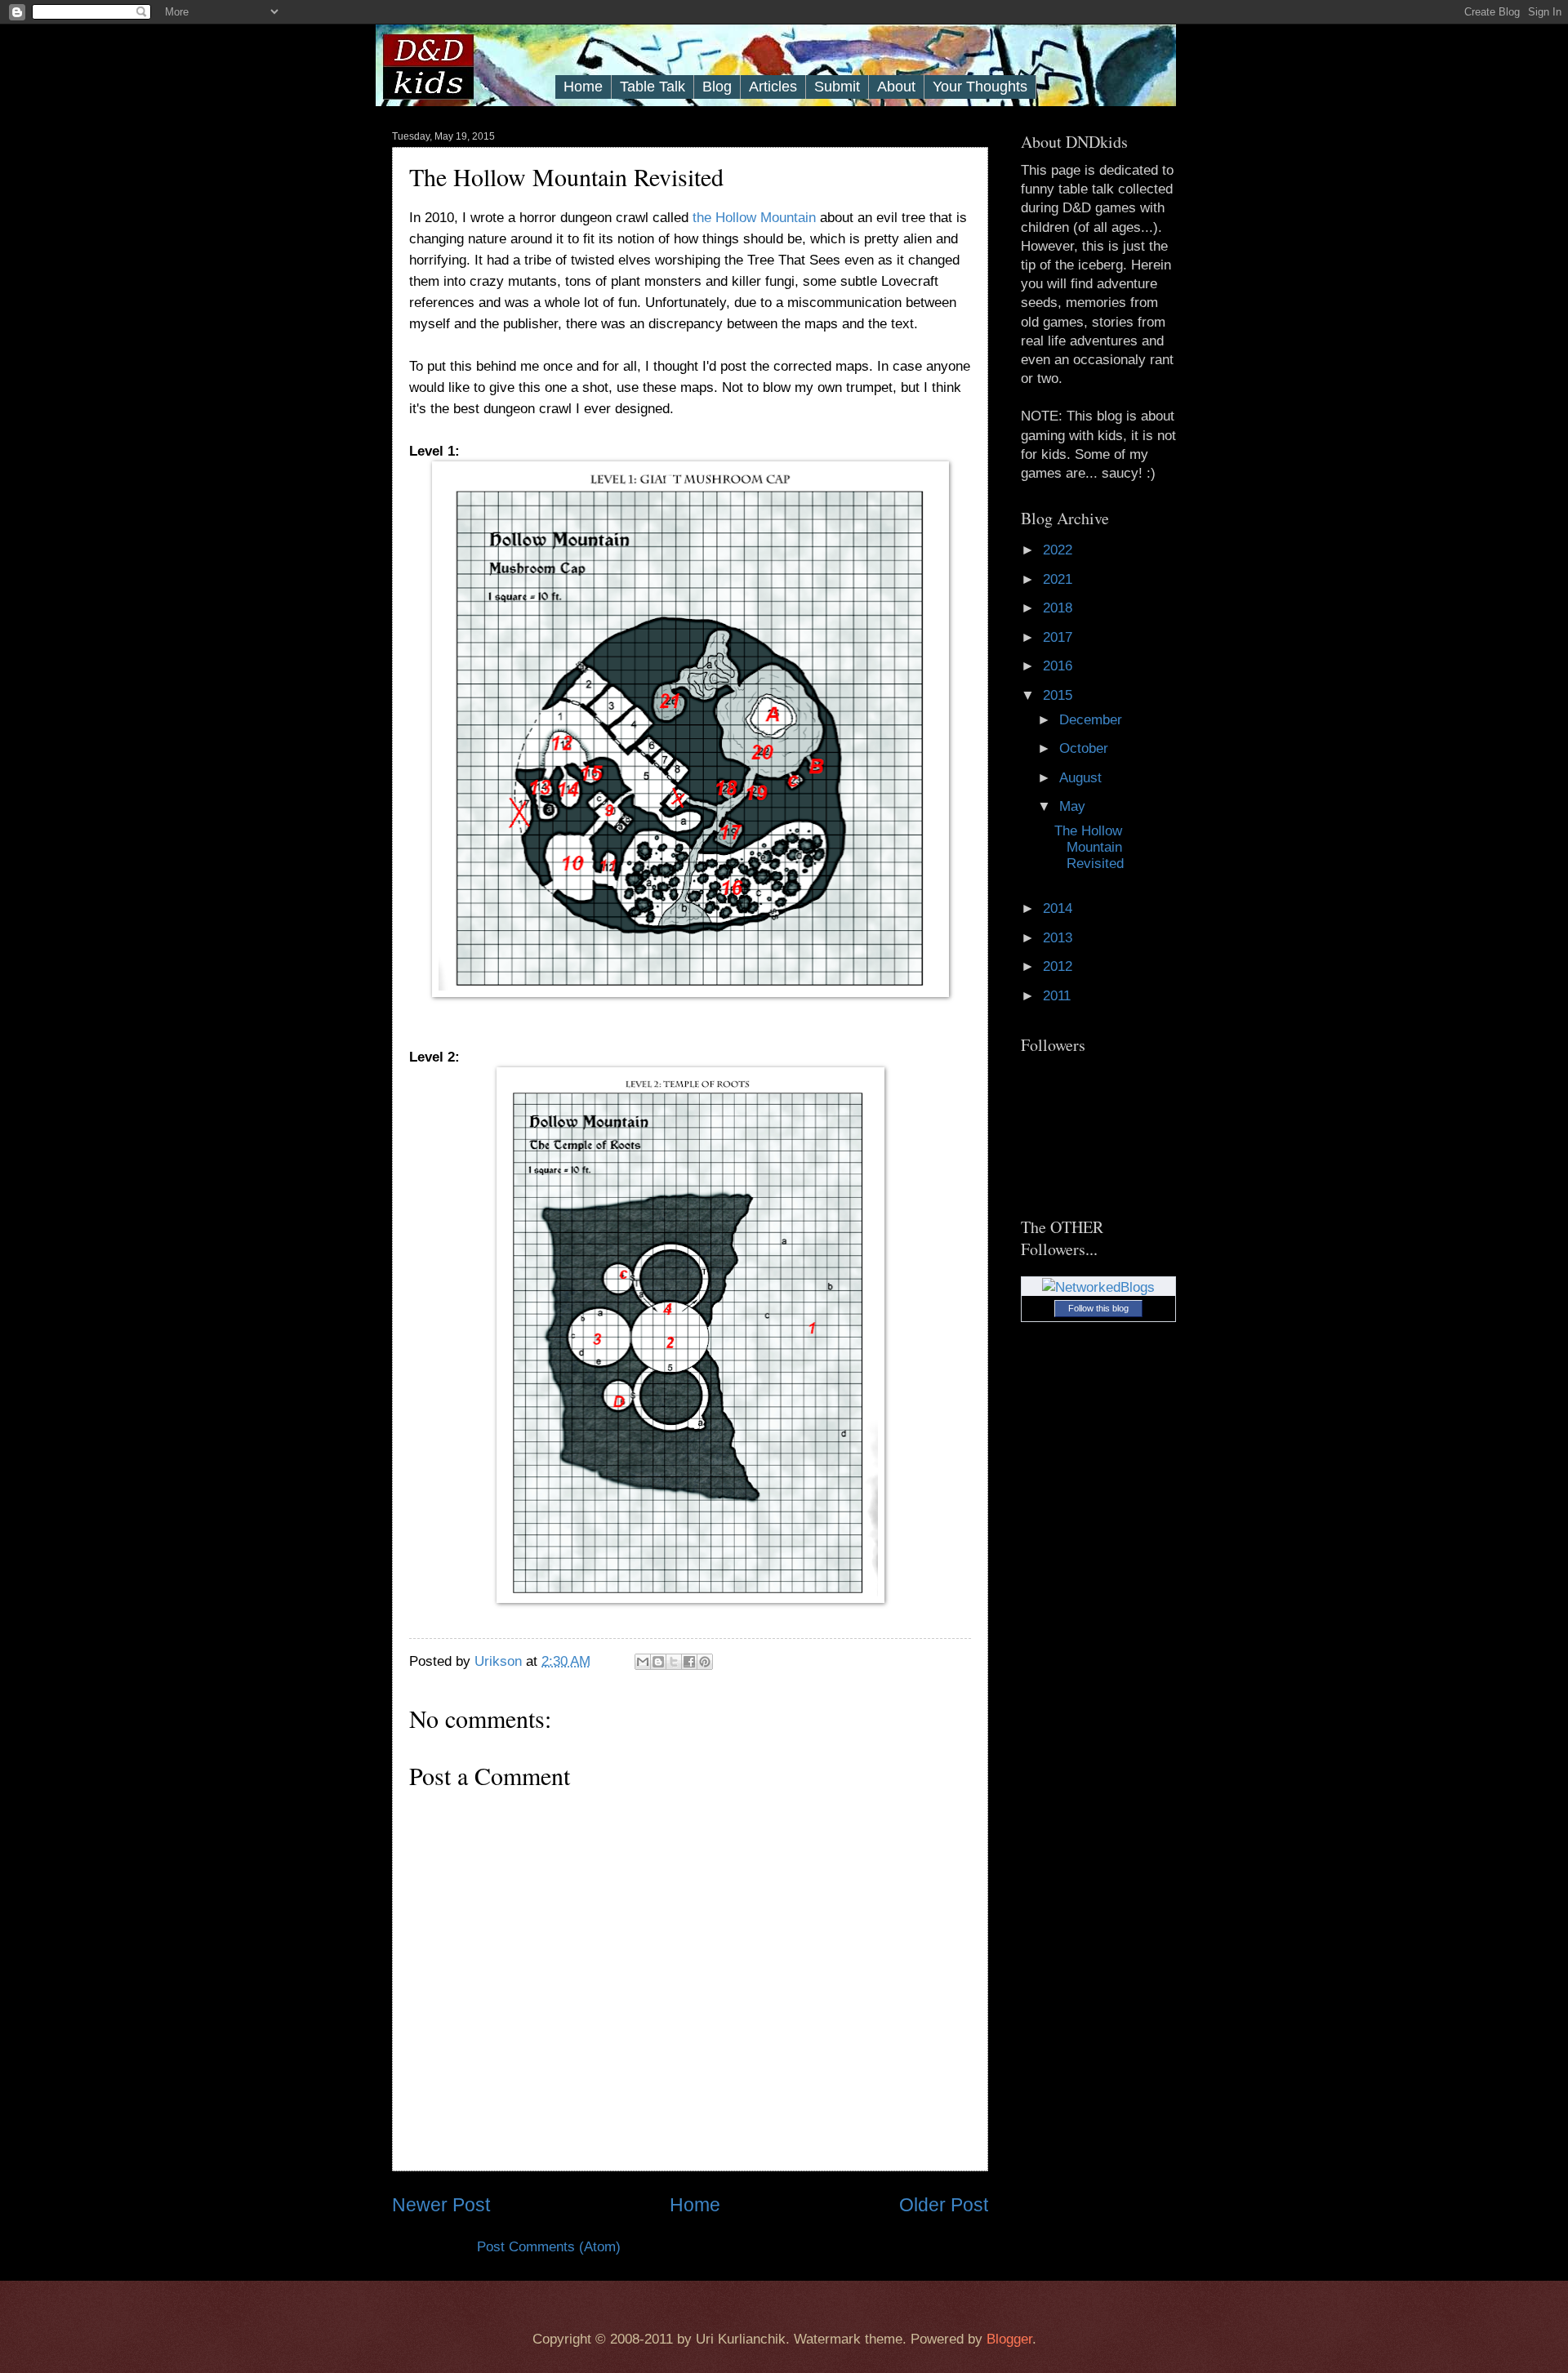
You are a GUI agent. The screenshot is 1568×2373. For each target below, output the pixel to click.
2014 (1060, 908)
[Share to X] (674, 1662)
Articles (773, 87)
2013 (1060, 938)
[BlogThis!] (658, 1662)
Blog (717, 87)
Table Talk (653, 87)
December (1093, 720)
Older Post (944, 2205)
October (1086, 748)
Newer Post (441, 2205)
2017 (1060, 637)
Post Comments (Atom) (549, 2247)
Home (583, 87)
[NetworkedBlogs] (1098, 1287)
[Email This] (643, 1662)
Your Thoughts (980, 87)
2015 (1060, 695)
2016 (1060, 666)
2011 (1059, 996)
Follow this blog (1098, 1308)
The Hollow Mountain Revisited (1089, 847)
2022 (1060, 550)
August (1082, 778)
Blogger (1009, 2339)
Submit (837, 87)
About (896, 87)
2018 (1060, 608)
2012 (1060, 966)
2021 (1060, 579)
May (1074, 806)
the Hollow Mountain (754, 217)
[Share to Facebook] (689, 1662)
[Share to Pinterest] (705, 1662)
